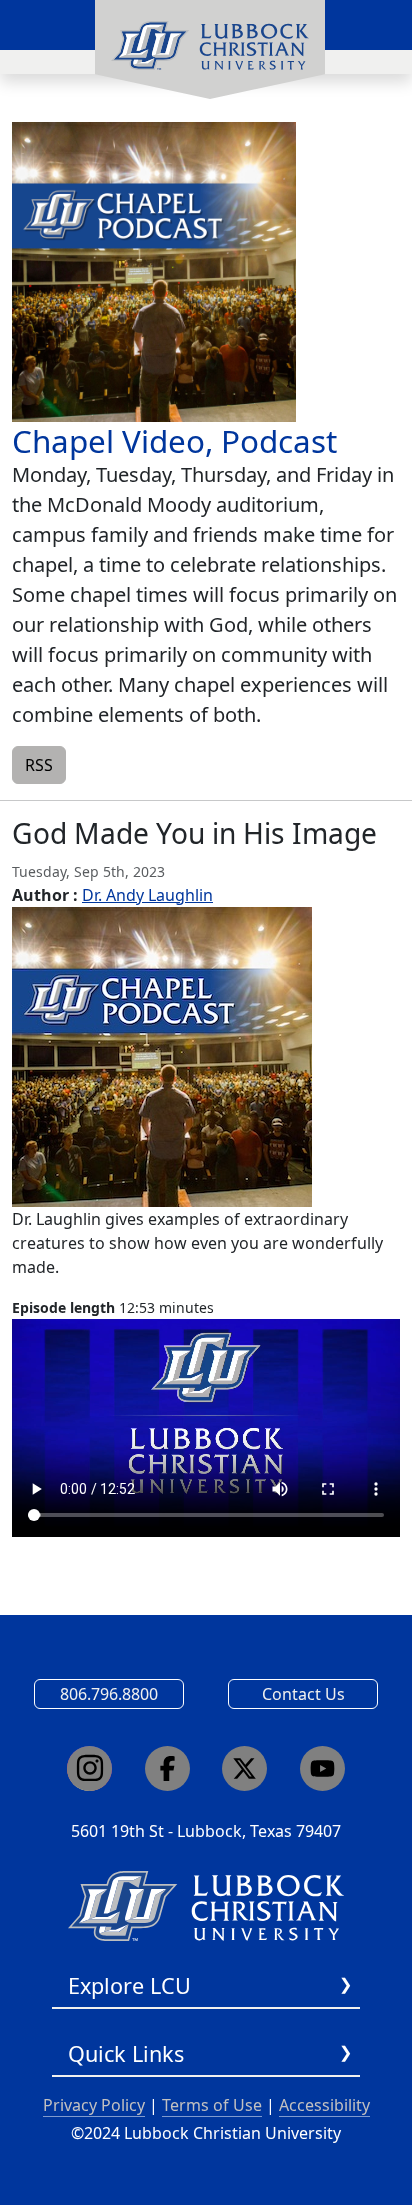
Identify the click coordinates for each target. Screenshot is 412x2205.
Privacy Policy (94, 2105)
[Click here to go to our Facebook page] (167, 1768)
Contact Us (303, 1694)
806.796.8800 (109, 1694)
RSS (39, 765)
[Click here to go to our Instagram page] (89, 1768)
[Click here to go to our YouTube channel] (322, 1768)
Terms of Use (212, 2105)
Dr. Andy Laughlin (147, 895)
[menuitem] (210, 50)
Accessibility (324, 2105)
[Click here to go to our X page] (244, 1768)
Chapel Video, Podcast (174, 440)
